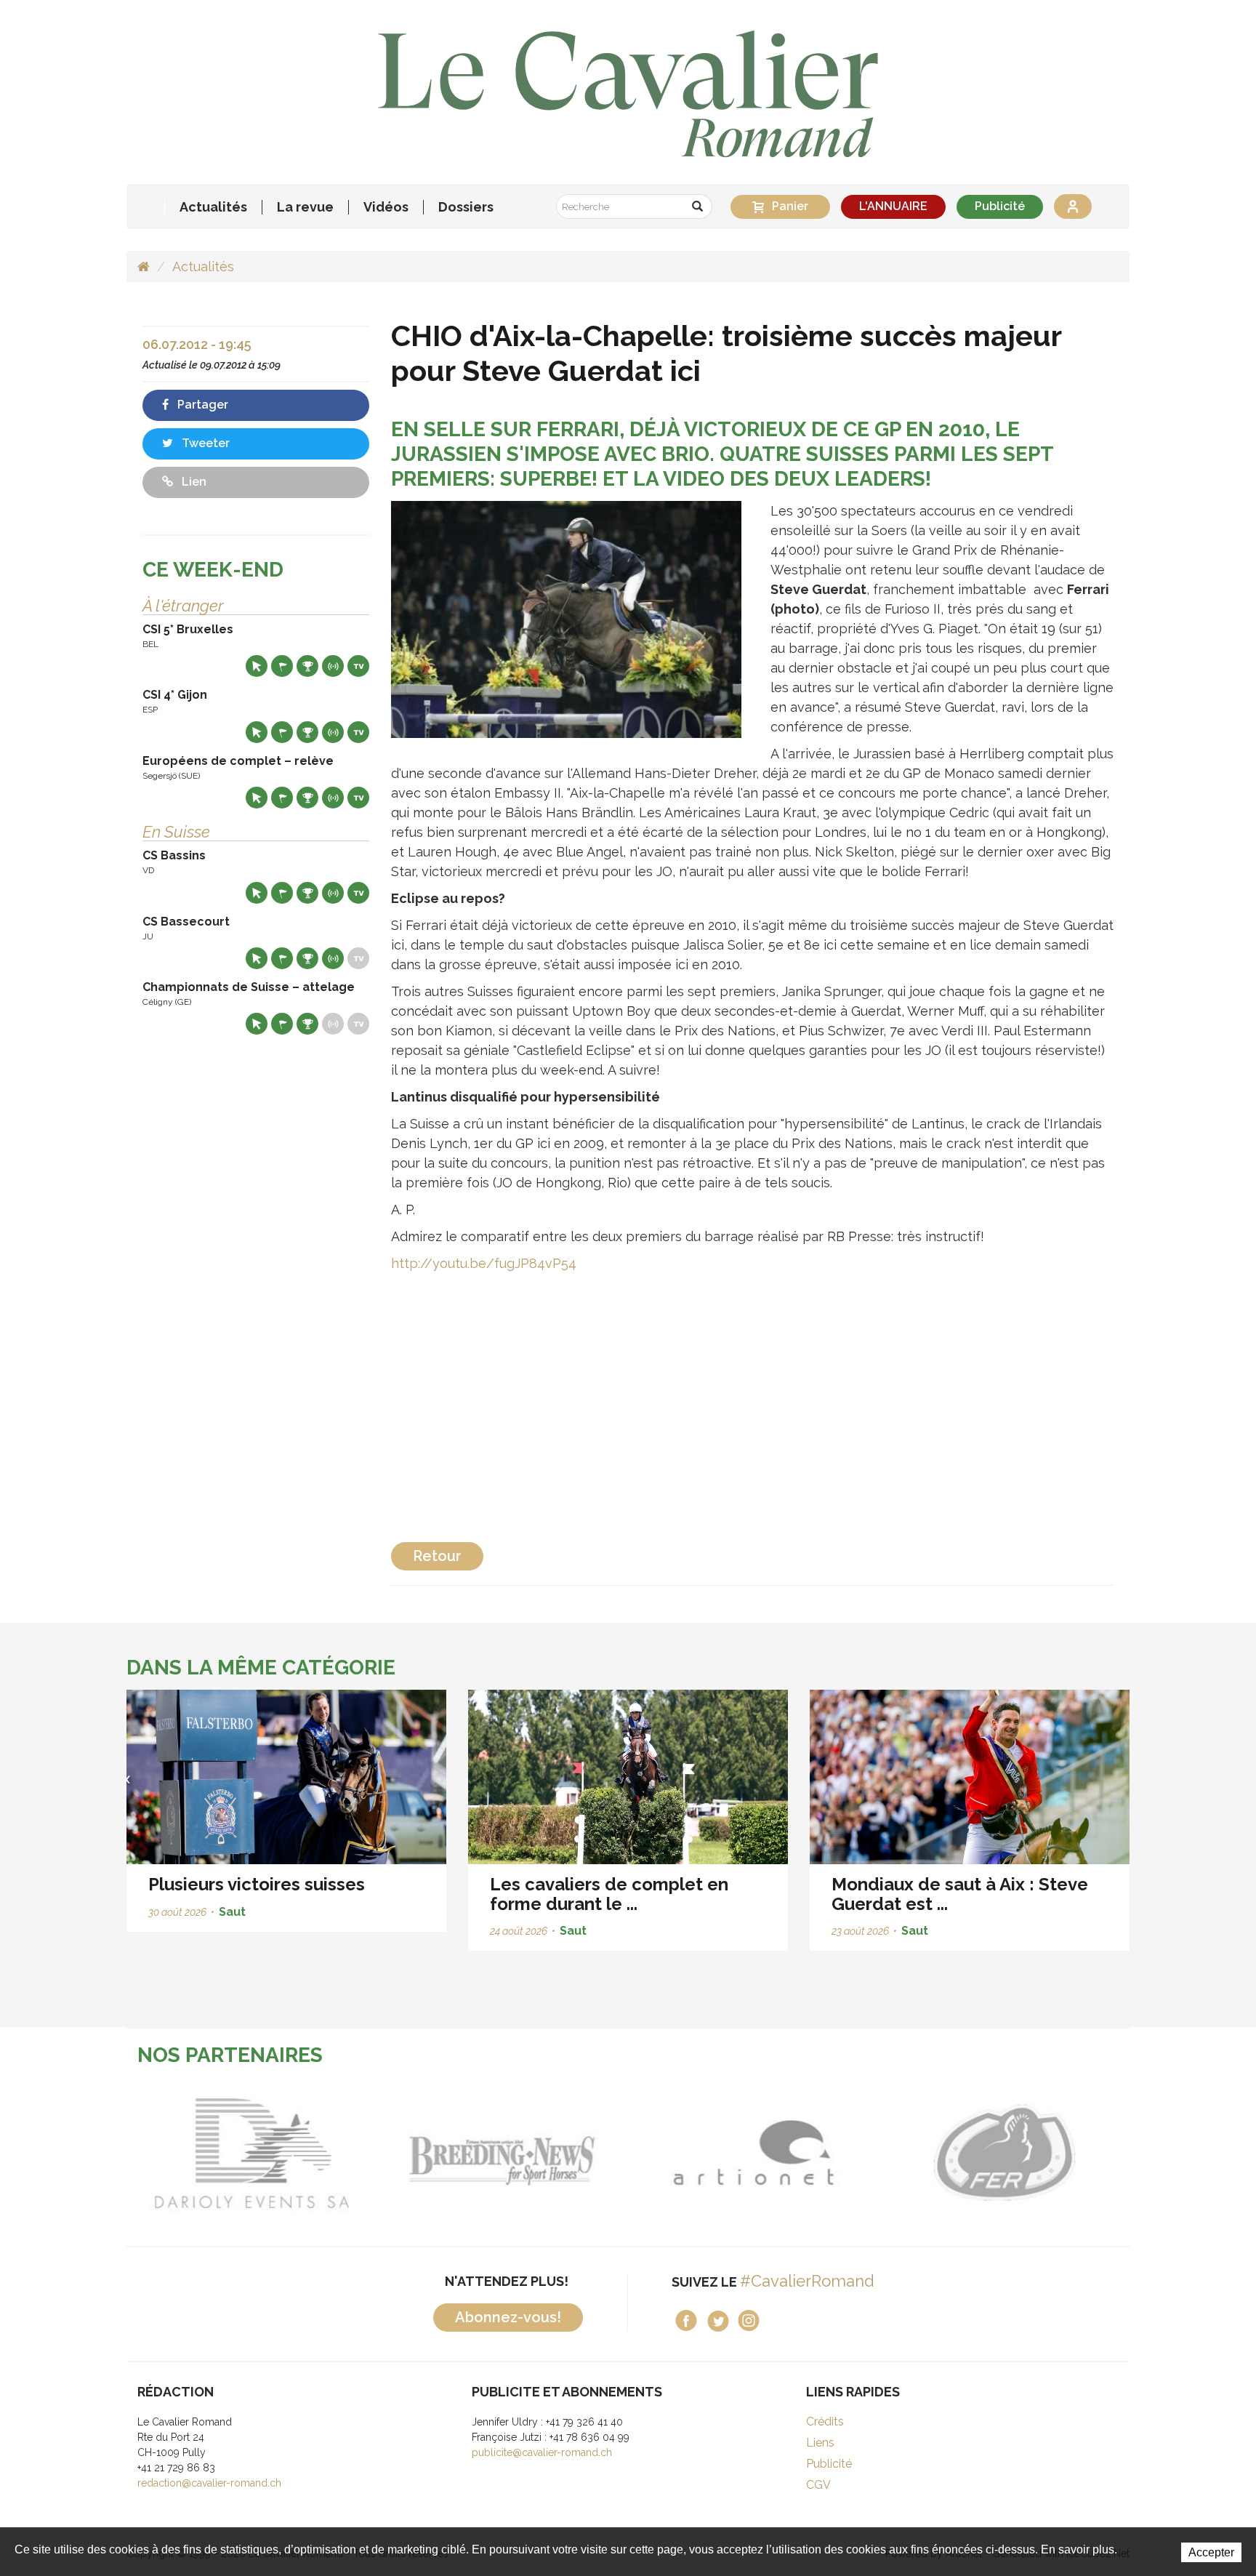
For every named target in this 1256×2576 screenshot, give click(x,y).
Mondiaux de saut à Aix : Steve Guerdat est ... (960, 1894)
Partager (201, 405)
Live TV (358, 666)
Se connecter (1073, 206)
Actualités (213, 207)
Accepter (1211, 2552)
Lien (193, 482)
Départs (282, 666)
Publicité (1000, 206)
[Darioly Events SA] (252, 2153)
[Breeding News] (503, 2153)
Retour (437, 1556)
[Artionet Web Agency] (753, 2153)
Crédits (825, 2421)
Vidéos (386, 207)
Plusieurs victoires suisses (257, 1884)
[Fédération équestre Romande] (1004, 2153)
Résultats (307, 666)
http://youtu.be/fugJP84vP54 (484, 1263)
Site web (257, 666)
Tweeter (204, 443)
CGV (818, 2485)
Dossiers (466, 207)
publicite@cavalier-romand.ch (542, 2452)
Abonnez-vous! (508, 2317)
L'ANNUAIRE (893, 206)
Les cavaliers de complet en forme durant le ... (609, 1894)
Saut (232, 1912)
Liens (820, 2443)
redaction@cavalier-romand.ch (209, 2483)
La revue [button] (305, 207)
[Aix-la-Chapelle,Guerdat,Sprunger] (566, 618)
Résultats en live (333, 666)
